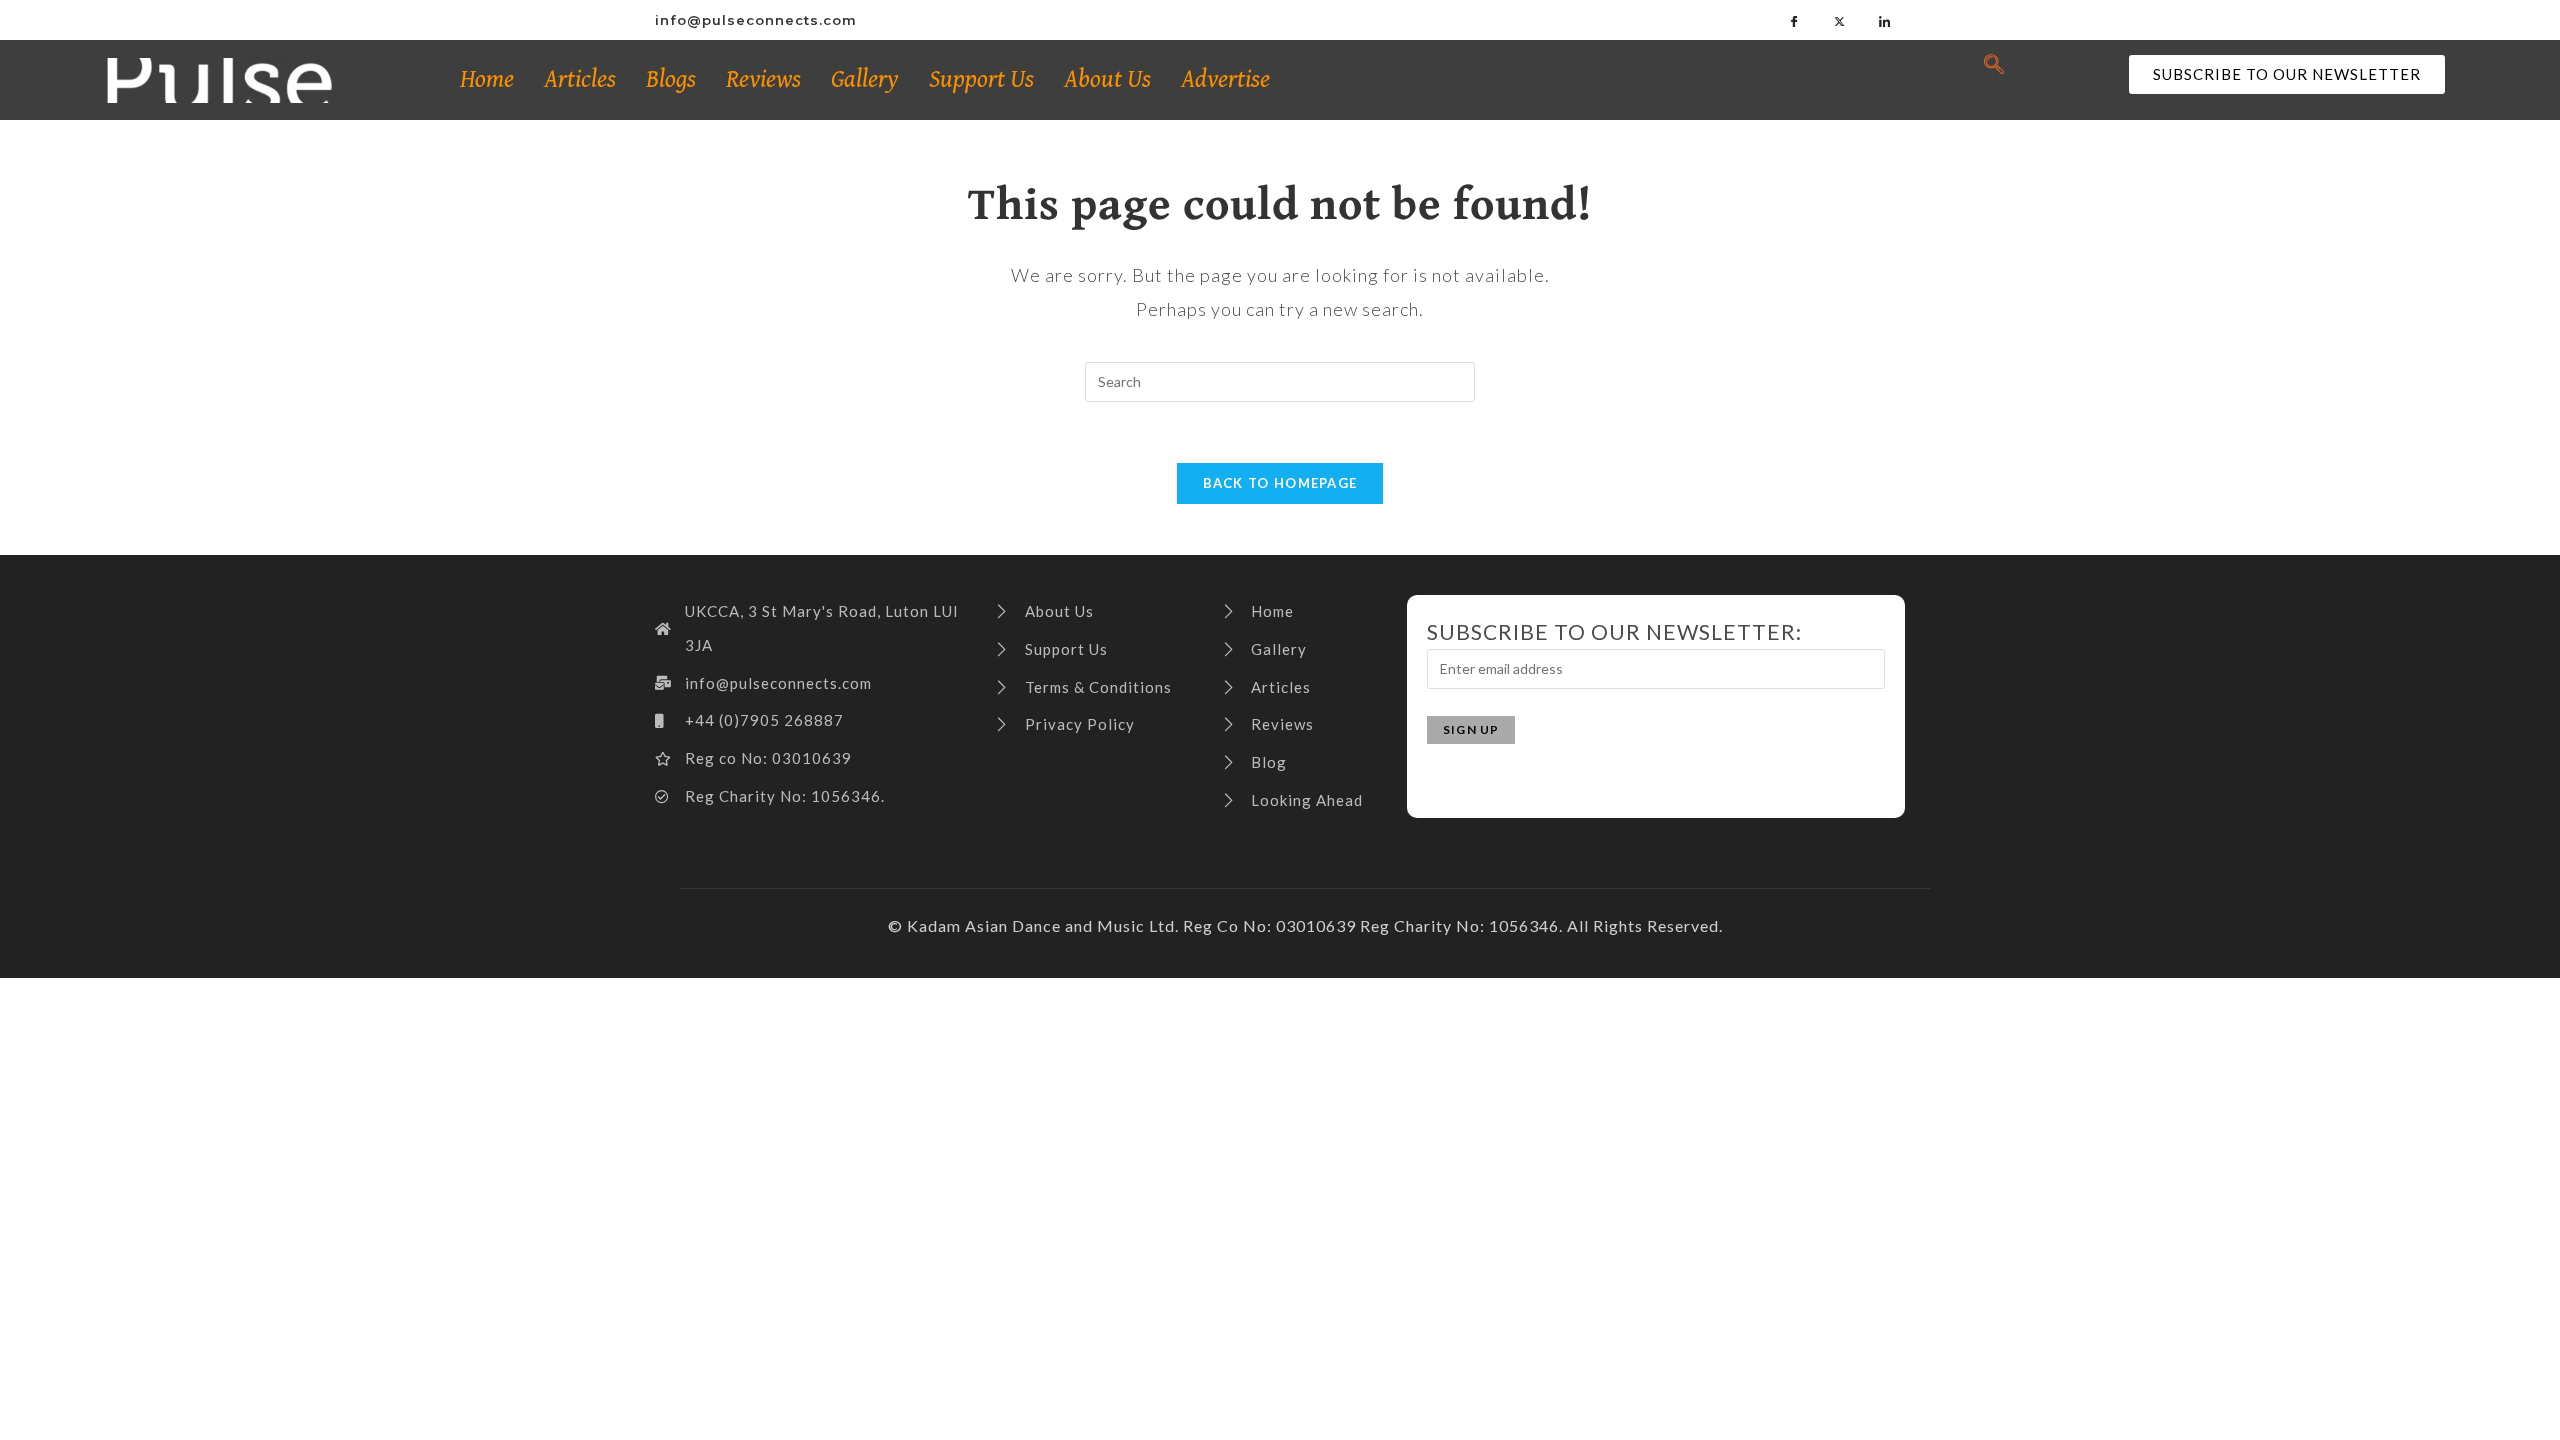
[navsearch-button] (1994, 65)
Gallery (865, 79)
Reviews (763, 79)
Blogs (671, 79)
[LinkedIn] (1885, 20)
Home (487, 79)
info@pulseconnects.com (756, 20)
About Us (1107, 79)
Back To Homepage (1280, 483)
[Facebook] (1795, 20)
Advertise (1225, 79)
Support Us (981, 79)
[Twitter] (1840, 20)
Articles (580, 79)
